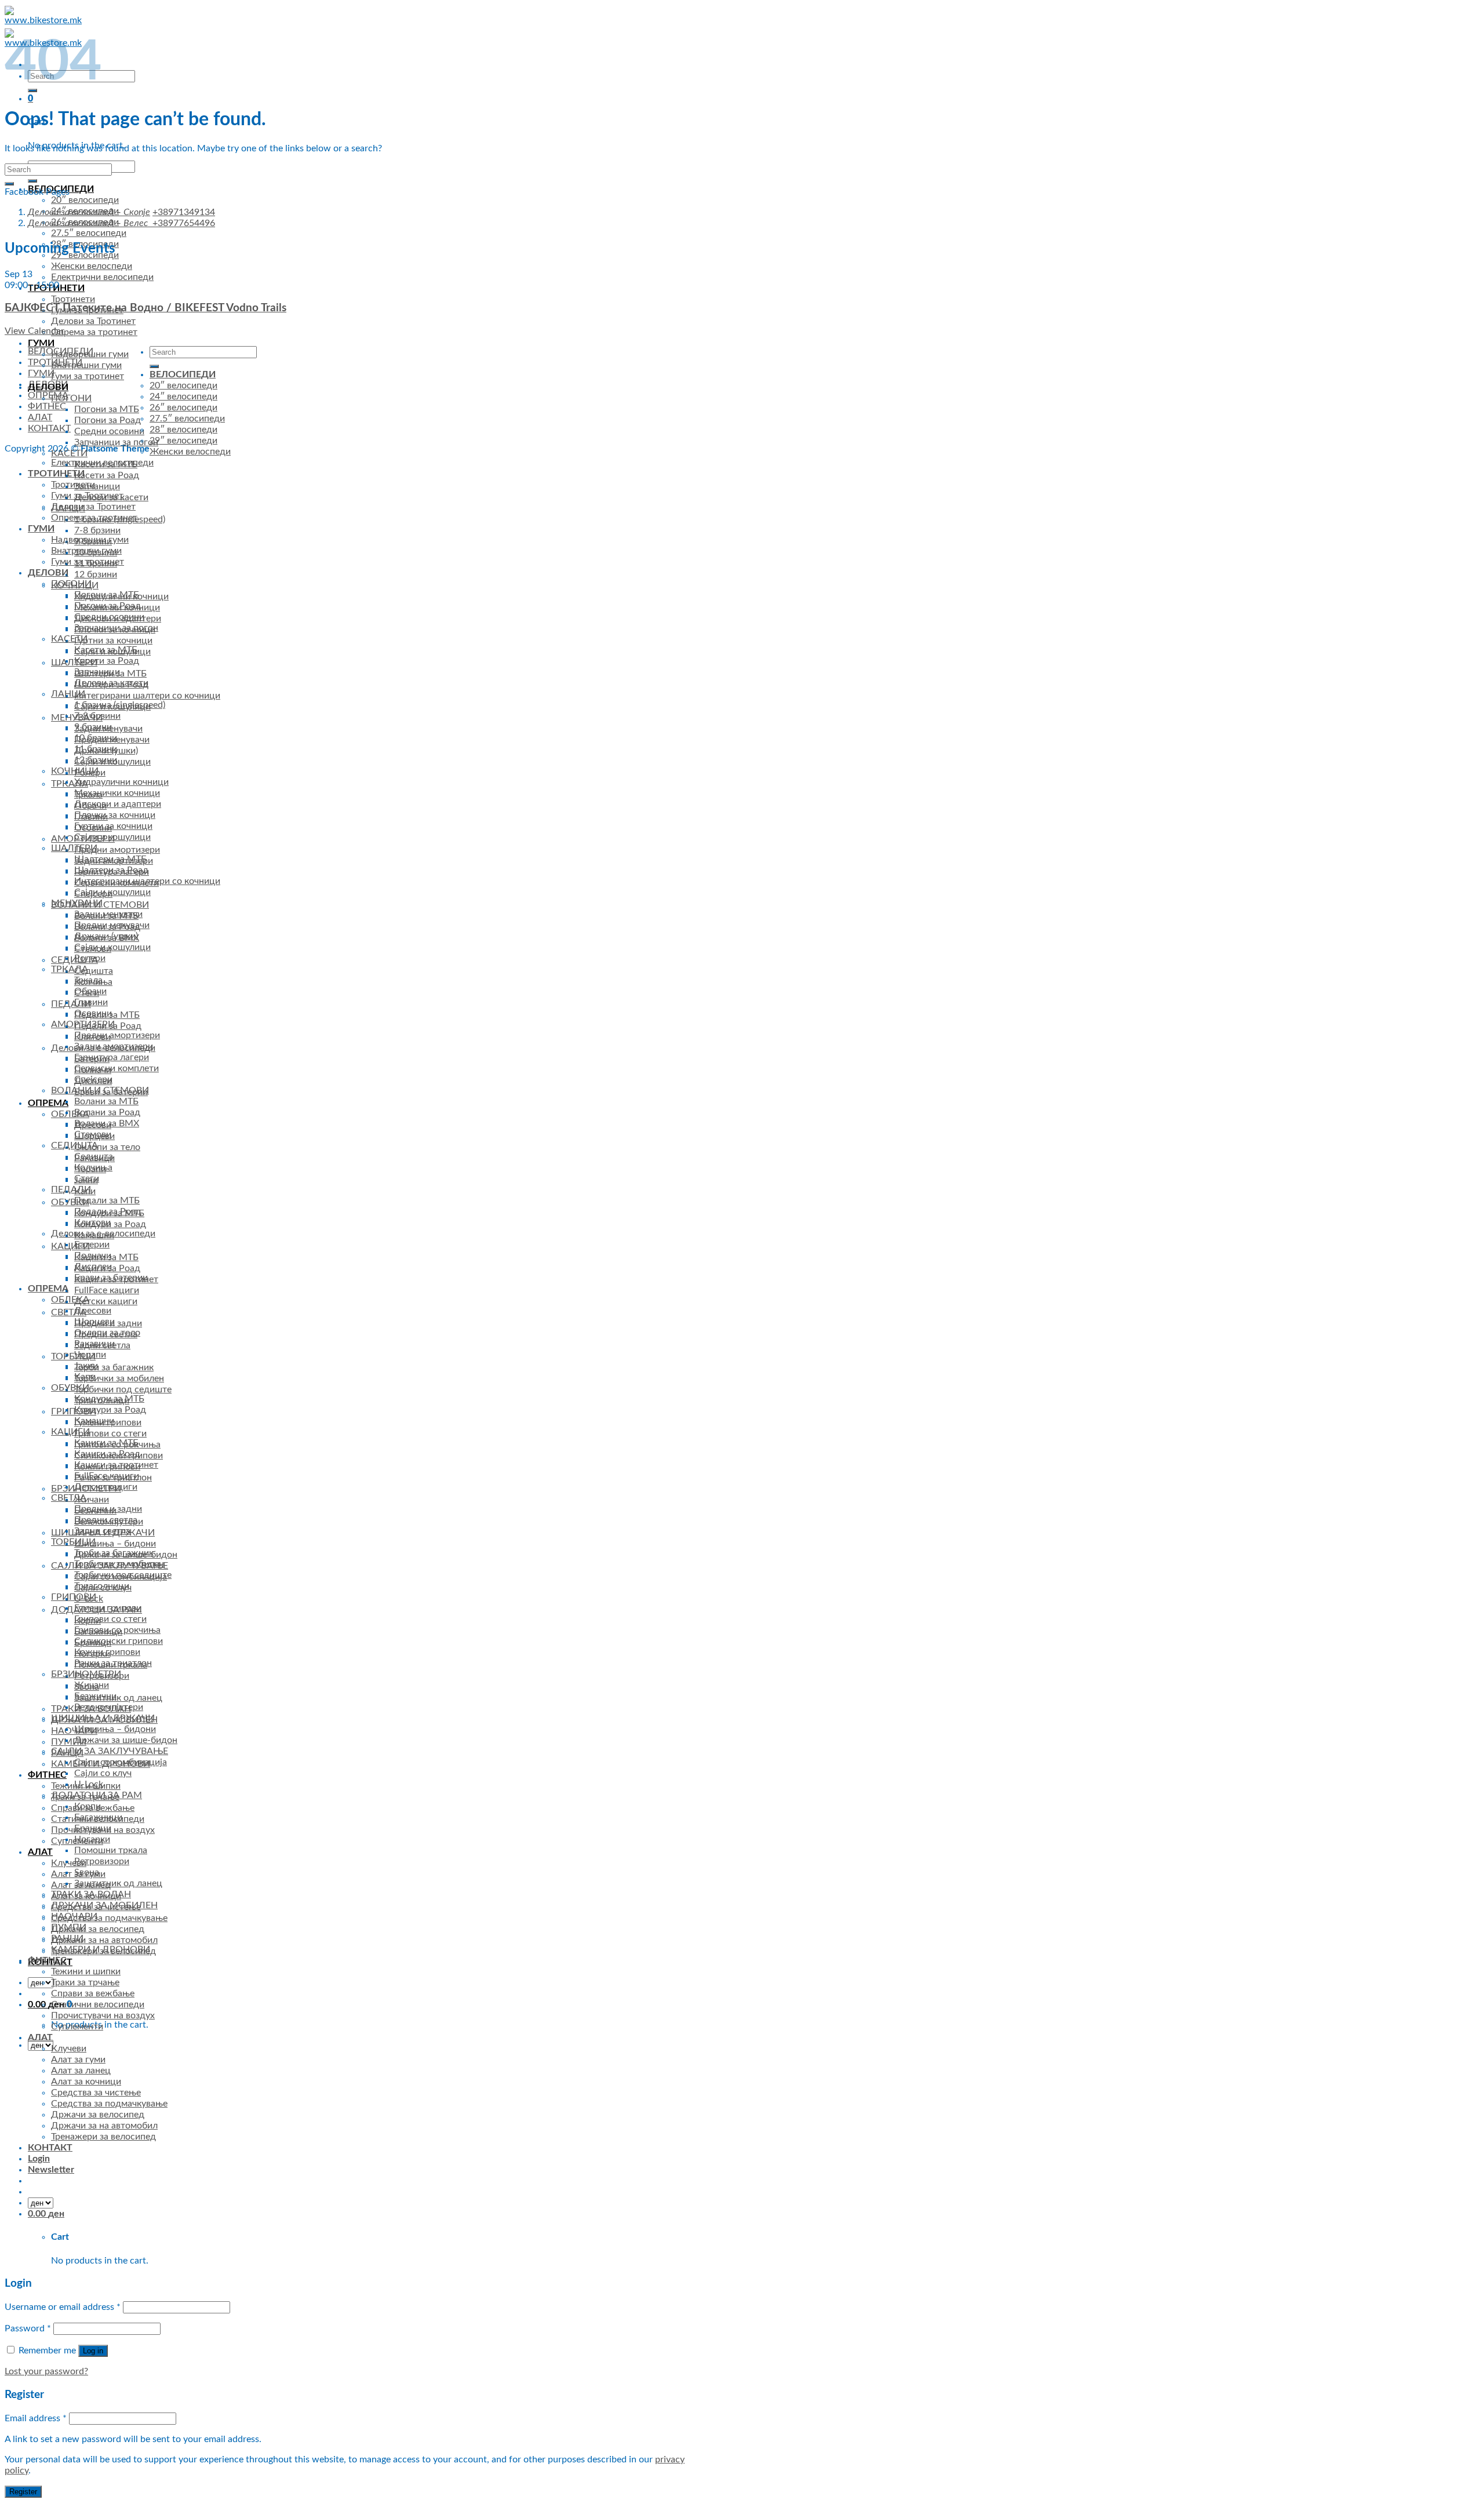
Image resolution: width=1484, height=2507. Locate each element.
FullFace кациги (107, 1290)
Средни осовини (109, 431)
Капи (85, 1377)
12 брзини (96, 574)
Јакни (86, 1366)
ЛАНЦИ (68, 694)
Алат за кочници (86, 2082)
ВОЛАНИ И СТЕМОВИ (100, 1090)
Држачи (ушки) (106, 936)
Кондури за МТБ (109, 1399)
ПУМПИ (69, 1742)
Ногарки (92, 1839)
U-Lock (89, 1784)
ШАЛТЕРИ (74, 848)
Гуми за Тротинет (87, 496)
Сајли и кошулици (112, 837)
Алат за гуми (78, 2060)
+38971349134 (184, 212)
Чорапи (90, 1355)
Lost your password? (46, 2371)
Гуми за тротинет (88, 376)
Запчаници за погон (116, 442)
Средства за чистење (96, 2093)
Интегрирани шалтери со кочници (147, 696)
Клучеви (69, 1863)
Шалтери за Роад (111, 870)
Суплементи (77, 2026)
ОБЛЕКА (70, 1114)
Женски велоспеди (92, 266)
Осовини (93, 1013)
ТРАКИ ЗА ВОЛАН (91, 1894)
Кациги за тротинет (116, 1465)
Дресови (93, 1311)
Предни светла (106, 1520)
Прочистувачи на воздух (103, 2015)
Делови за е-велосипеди (103, 1234)
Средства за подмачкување (109, 1918)
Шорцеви (94, 1322)
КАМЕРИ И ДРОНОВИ (101, 1949)
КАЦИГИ (70, 1246)
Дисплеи (93, 1267)
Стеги (87, 1178)
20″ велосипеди (85, 200)
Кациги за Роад (107, 1454)
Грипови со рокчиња (117, 1630)
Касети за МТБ (106, 650)
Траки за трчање (85, 1982)
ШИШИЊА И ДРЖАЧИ (103, 1718)
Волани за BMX (107, 1123)
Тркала (88, 980)
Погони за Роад (108, 420)
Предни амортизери (117, 850)
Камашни (94, 1421)
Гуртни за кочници (113, 641)
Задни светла (102, 1531)
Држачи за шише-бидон (126, 1740)
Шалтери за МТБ (110, 859)
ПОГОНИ (71, 398)
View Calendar (34, 331)
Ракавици (94, 1344)
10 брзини (96, 738)
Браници (93, 1828)
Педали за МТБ (107, 1200)
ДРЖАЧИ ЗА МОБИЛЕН (104, 1905)
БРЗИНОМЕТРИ (86, 1674)
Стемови (93, 1134)
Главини (91, 1002)
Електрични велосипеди (102, 277)
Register (23, 2492)
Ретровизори (102, 1861)
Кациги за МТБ (106, 1443)
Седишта (94, 971)
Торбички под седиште (123, 1389)
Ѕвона (87, 1872)
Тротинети (73, 299)
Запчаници (97, 486)
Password (28, 2328)
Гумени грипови (108, 1608)
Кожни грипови (107, 1652)
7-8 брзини (97, 530)
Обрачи (90, 991)
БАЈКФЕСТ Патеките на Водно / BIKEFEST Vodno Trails (146, 308)
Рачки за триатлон (113, 1663)
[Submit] (32, 181)
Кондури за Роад (110, 1410)
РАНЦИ (67, 1938)
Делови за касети (111, 683)
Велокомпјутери (109, 1707)
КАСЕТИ (69, 453)
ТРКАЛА (70, 784)
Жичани (92, 1500)
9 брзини (93, 727)
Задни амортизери (114, 1046)
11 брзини (96, 749)
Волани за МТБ (106, 1101)
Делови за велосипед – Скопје (89, 212)
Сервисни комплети (117, 1068)
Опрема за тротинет (94, 332)
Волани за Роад (107, 1112)
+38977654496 (184, 223)
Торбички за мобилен (119, 1378)
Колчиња (93, 1167)
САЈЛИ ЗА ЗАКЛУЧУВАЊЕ (110, 1751)
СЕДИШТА (74, 1145)
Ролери (90, 958)
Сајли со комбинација (121, 1762)
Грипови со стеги (110, 1433)
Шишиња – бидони (115, 1544)
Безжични (95, 1696)
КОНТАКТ (49, 428)
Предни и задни (108, 1509)
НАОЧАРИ (74, 1916)
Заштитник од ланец (118, 1698)
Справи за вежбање (93, 1993)
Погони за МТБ (107, 409)
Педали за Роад (108, 1211)
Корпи (88, 1806)
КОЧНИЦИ (75, 771)
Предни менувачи (112, 925)
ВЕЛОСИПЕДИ (183, 374)
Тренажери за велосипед (103, 2137)
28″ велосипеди (183, 430)
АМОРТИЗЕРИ (83, 1024)
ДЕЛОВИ (48, 387)
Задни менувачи (108, 914)
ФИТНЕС (47, 1775)
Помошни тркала (111, 1850)
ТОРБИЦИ (73, 1356)
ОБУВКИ (70, 1202)
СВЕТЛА (69, 1312)
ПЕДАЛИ (71, 1004)
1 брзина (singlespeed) (120, 705)
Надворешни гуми (90, 354)
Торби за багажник (114, 1367)
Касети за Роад (107, 475)
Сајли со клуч (103, 1773)
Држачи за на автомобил (104, 1940)
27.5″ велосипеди (89, 233)
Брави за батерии (111, 1278)
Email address (36, 2418)
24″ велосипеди (183, 396)
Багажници (98, 1817)
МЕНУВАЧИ (77, 903)
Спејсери (93, 1079)
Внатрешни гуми (86, 365)
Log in (93, 2351)
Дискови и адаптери (118, 804)
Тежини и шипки (86, 1971)
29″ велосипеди (183, 441)
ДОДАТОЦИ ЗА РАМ (97, 1795)
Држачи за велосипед (98, 1929)
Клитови (92, 1222)
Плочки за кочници (115, 815)
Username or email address (63, 2307)
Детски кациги (106, 1301)
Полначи (93, 1256)
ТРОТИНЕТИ (56, 474)
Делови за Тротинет (93, 321)
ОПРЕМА (48, 1103)
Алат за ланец (81, 2071)
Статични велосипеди (98, 2004)
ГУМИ (41, 343)
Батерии (92, 1245)
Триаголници (102, 1586)
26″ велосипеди (183, 407)
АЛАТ (40, 1852)
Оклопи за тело (107, 1147)
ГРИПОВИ (74, 1411)
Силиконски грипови (119, 1641)
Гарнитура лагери (112, 1057)
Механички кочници (117, 793)
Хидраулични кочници (121, 782)
